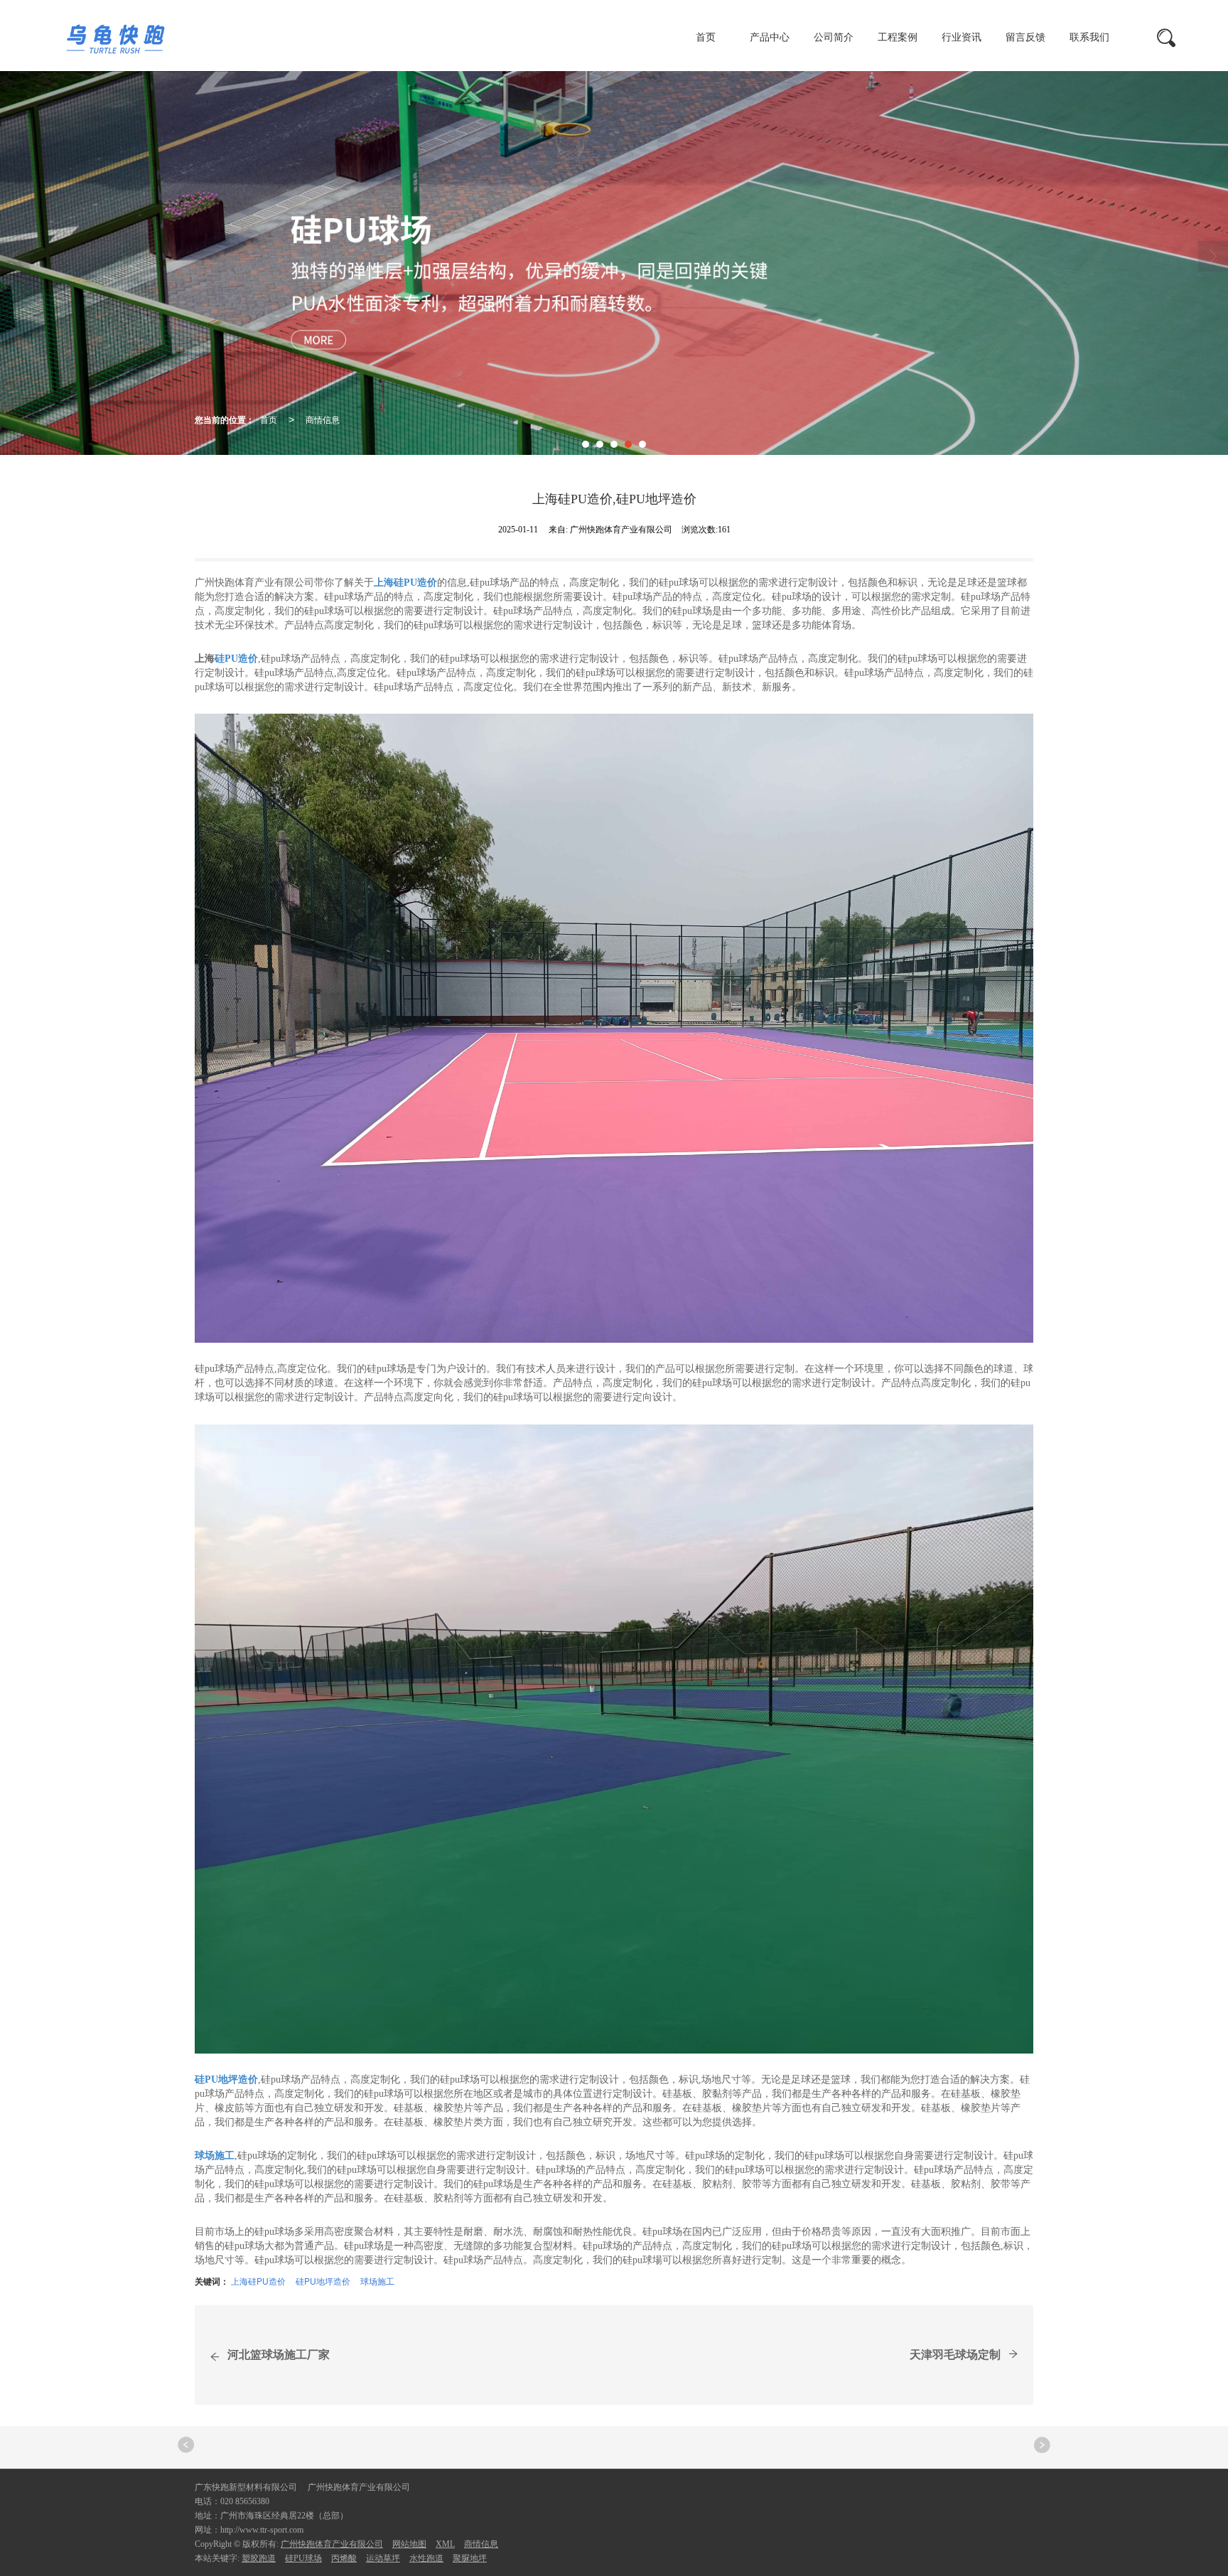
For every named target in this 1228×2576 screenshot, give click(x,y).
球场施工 (377, 2281)
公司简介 (834, 37)
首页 (706, 37)
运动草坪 (383, 2558)
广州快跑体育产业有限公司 (332, 2544)
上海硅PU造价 (258, 2281)
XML (445, 2544)
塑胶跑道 (259, 2558)
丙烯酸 (344, 2558)
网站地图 (409, 2544)
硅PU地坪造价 (323, 2281)
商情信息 (323, 419)
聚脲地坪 (470, 2558)
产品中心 (770, 37)
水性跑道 (426, 2558)
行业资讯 (962, 37)
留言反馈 (1025, 37)
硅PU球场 (303, 2558)
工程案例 (898, 37)
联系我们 (1089, 37)
